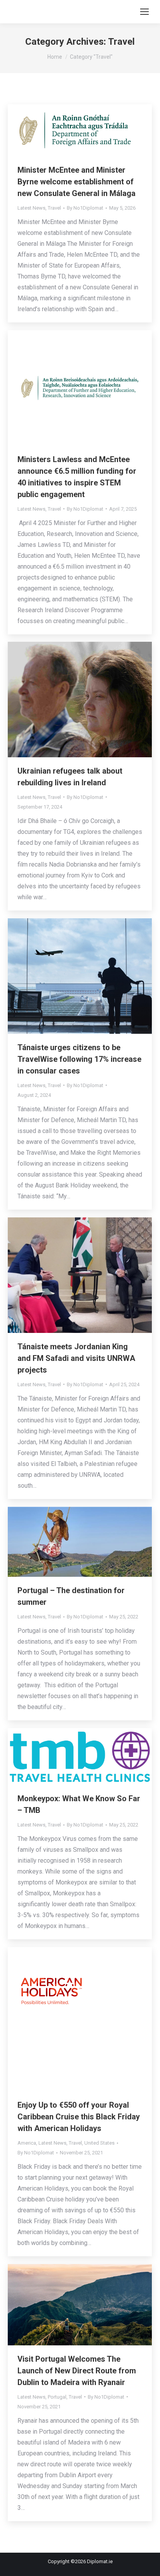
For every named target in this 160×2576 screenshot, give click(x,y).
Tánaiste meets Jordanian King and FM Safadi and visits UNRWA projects (76, 1358)
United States (99, 2143)
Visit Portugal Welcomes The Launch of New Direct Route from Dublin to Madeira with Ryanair (77, 2371)
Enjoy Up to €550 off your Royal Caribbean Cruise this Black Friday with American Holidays (79, 2117)
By (85, 208)
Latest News (31, 208)
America (27, 2143)
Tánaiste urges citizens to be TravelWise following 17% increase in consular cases (79, 1059)
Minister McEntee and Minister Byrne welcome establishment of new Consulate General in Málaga (77, 182)
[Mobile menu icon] (144, 12)
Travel (54, 208)
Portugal (57, 2397)
